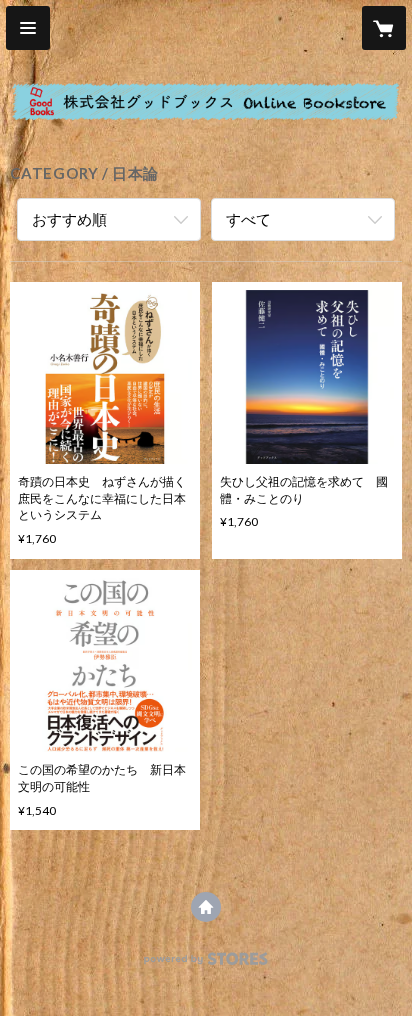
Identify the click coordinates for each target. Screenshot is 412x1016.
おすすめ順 (69, 219)
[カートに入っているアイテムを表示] (384, 28)
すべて (248, 219)
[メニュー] (28, 28)
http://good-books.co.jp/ (206, 907)
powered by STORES (206, 964)
